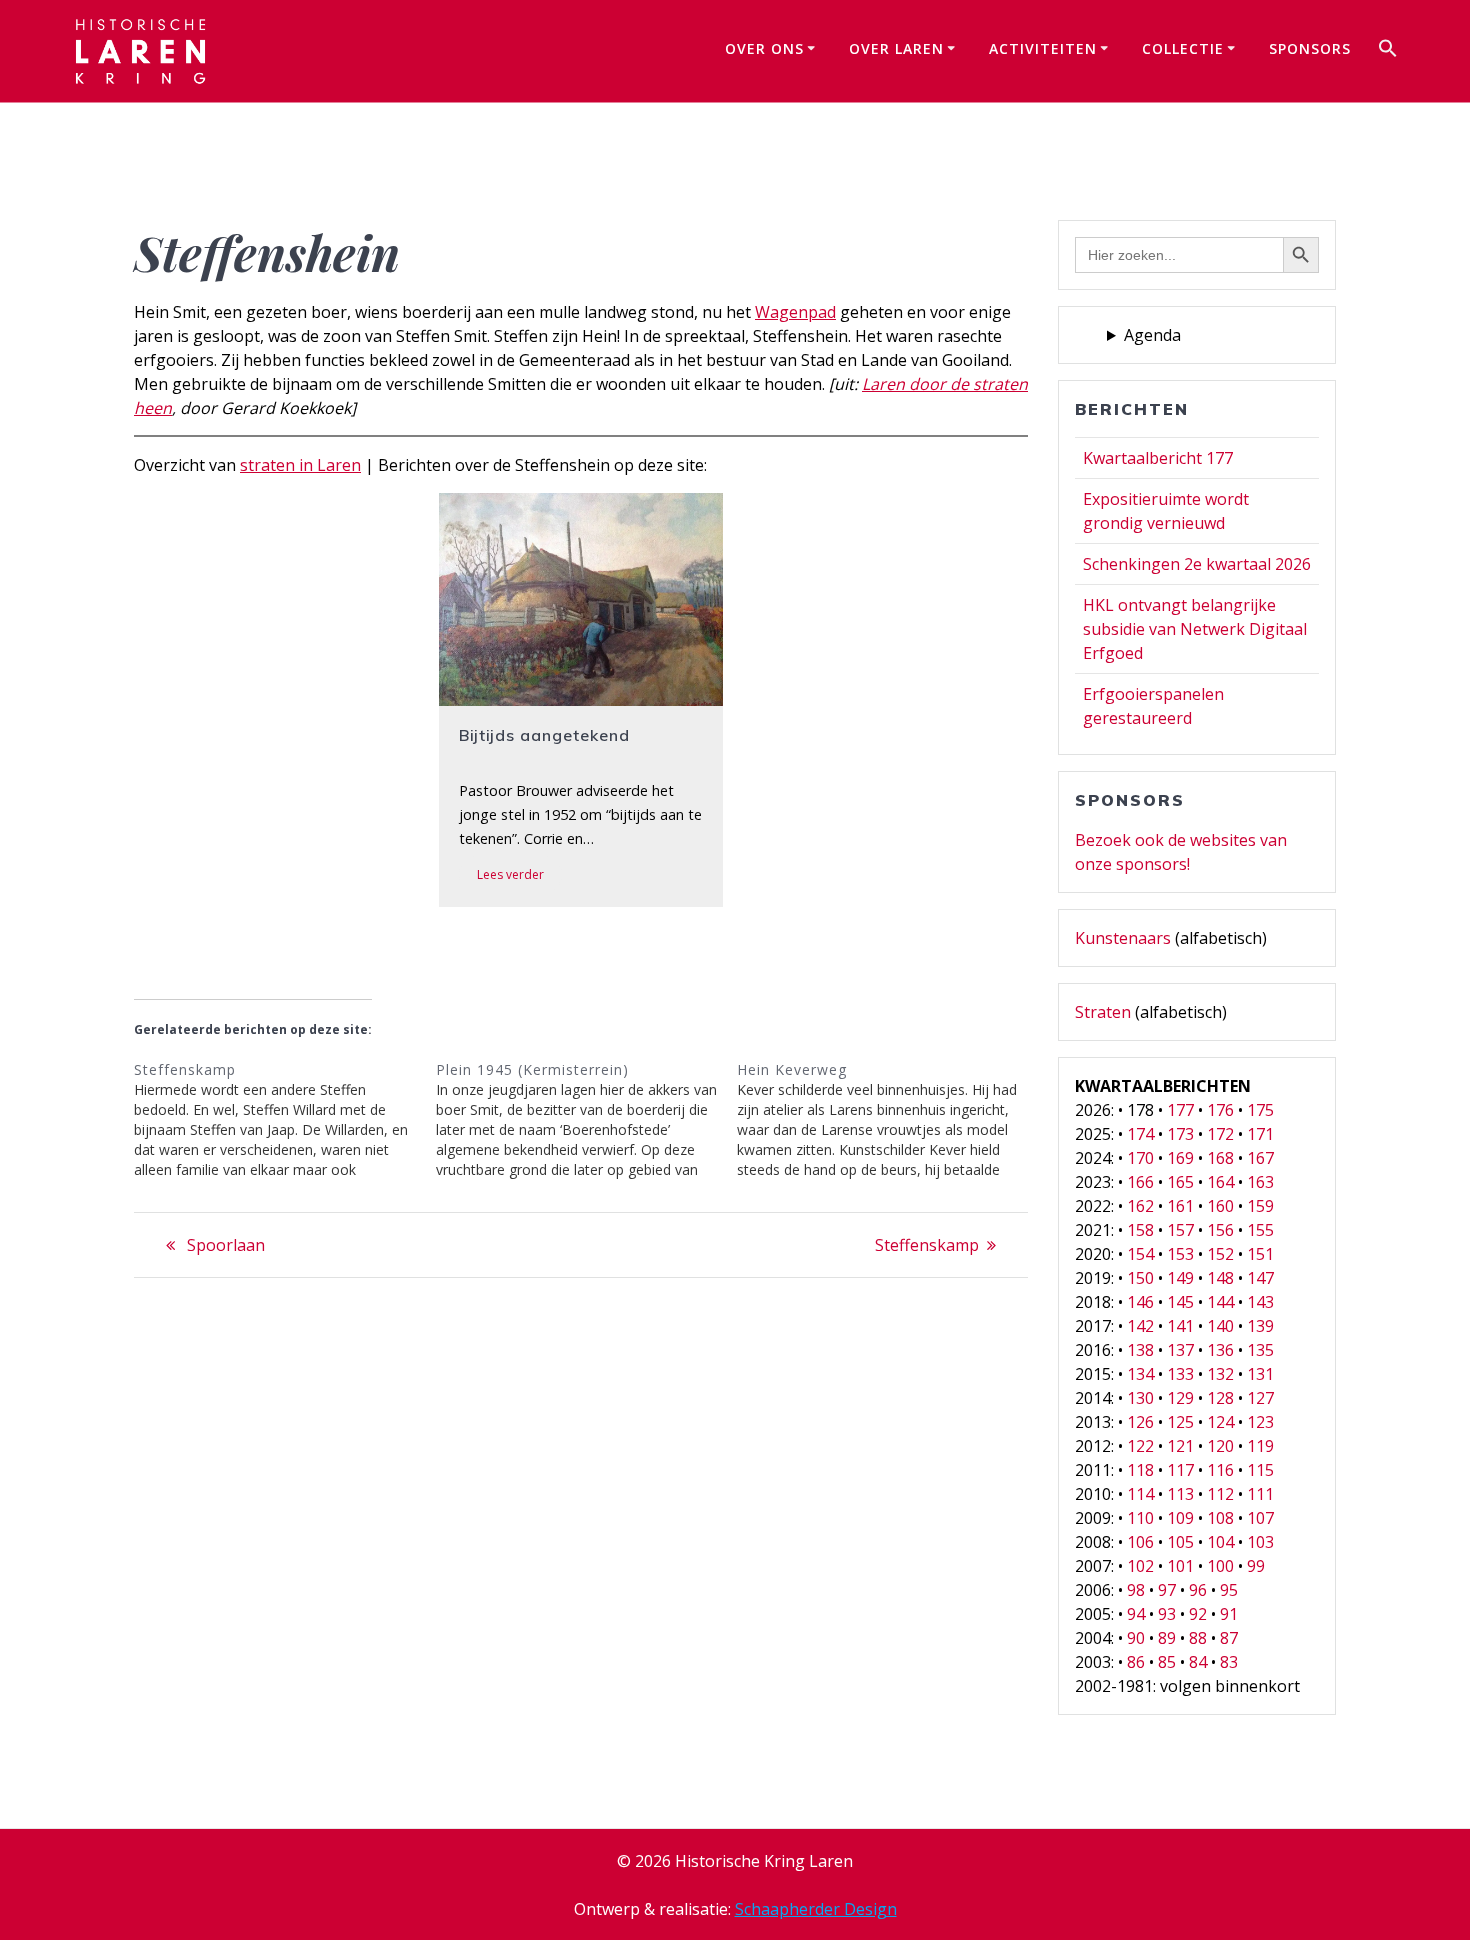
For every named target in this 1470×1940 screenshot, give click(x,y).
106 (1140, 1542)
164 (1220, 1182)
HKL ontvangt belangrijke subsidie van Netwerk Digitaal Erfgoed (1195, 629)
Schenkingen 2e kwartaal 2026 (1197, 564)
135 (1260, 1350)
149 (1180, 1278)
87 (1229, 1638)
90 (1136, 1638)
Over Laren (896, 48)
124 (1220, 1422)
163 (1260, 1182)
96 (1198, 1590)
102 (1140, 1566)
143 (1260, 1302)
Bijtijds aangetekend (544, 735)
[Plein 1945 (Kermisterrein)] (587, 1120)
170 (1140, 1158)
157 (1180, 1230)
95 (1229, 1590)
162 (1140, 1206)
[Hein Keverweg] (888, 1120)
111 (1260, 1494)
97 (1167, 1590)
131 (1260, 1374)
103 (1260, 1542)
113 (1180, 1494)
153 (1180, 1254)
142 (1140, 1326)
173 (1180, 1134)
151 (1260, 1254)
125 (1180, 1422)
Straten (1103, 1012)
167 (1260, 1158)
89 (1167, 1638)
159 (1260, 1206)
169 (1180, 1158)
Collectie (1183, 48)
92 (1198, 1614)
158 (1140, 1230)
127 (1260, 1398)
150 (1140, 1278)
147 (1260, 1278)
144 (1220, 1302)
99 (1256, 1566)
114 (1140, 1494)
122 (1140, 1446)
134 (1140, 1374)
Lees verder (510, 874)
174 (1140, 1134)
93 (1167, 1614)
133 (1180, 1374)
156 (1220, 1230)
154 (1140, 1254)
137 (1180, 1350)
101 (1180, 1566)
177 (1180, 1110)
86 (1136, 1662)
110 (1140, 1518)
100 (1220, 1566)
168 (1220, 1158)
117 (1180, 1470)
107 (1260, 1518)
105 (1180, 1542)
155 (1260, 1230)
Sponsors (1310, 48)
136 (1220, 1350)
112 (1220, 1494)
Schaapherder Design (816, 1909)
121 (1180, 1446)
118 (1140, 1470)
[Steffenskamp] (285, 1120)
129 (1180, 1398)
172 (1220, 1134)
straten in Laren (300, 465)
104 (1220, 1542)
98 (1136, 1590)
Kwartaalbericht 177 (1158, 458)
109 (1180, 1518)
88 (1198, 1638)
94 (1136, 1614)
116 (1220, 1470)
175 (1260, 1110)
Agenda (1152, 335)
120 (1220, 1446)
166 (1140, 1182)
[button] (1388, 51)
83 (1229, 1662)
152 (1220, 1254)
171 (1260, 1134)
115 (1260, 1470)
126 (1140, 1422)
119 (1260, 1446)
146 (1140, 1302)
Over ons (764, 48)
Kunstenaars (1123, 938)
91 (1229, 1614)
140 (1220, 1326)
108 (1220, 1518)
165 (1180, 1182)
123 (1260, 1422)
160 (1220, 1206)
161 (1180, 1206)
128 (1220, 1398)
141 (1180, 1326)
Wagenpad (795, 312)
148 (1220, 1278)
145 (1180, 1302)
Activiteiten (1043, 48)
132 (1220, 1374)
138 (1140, 1350)
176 (1220, 1110)
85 (1167, 1662)
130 (1140, 1398)
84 (1198, 1662)
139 (1260, 1326)
